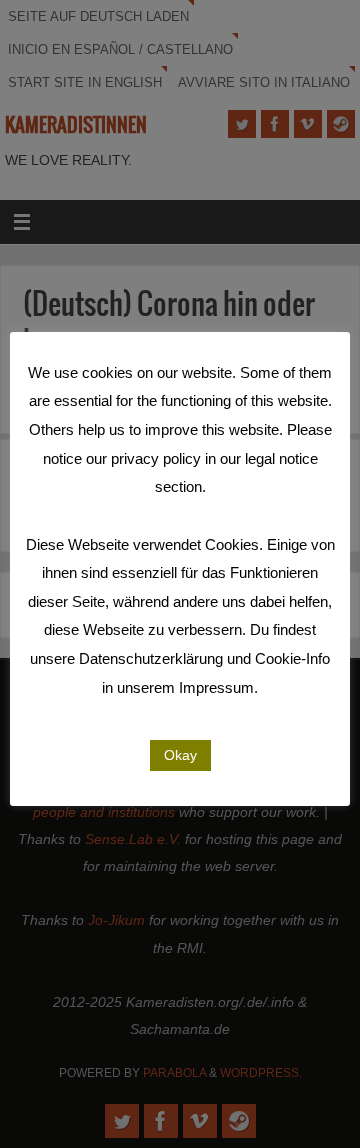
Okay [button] (180, 755)
